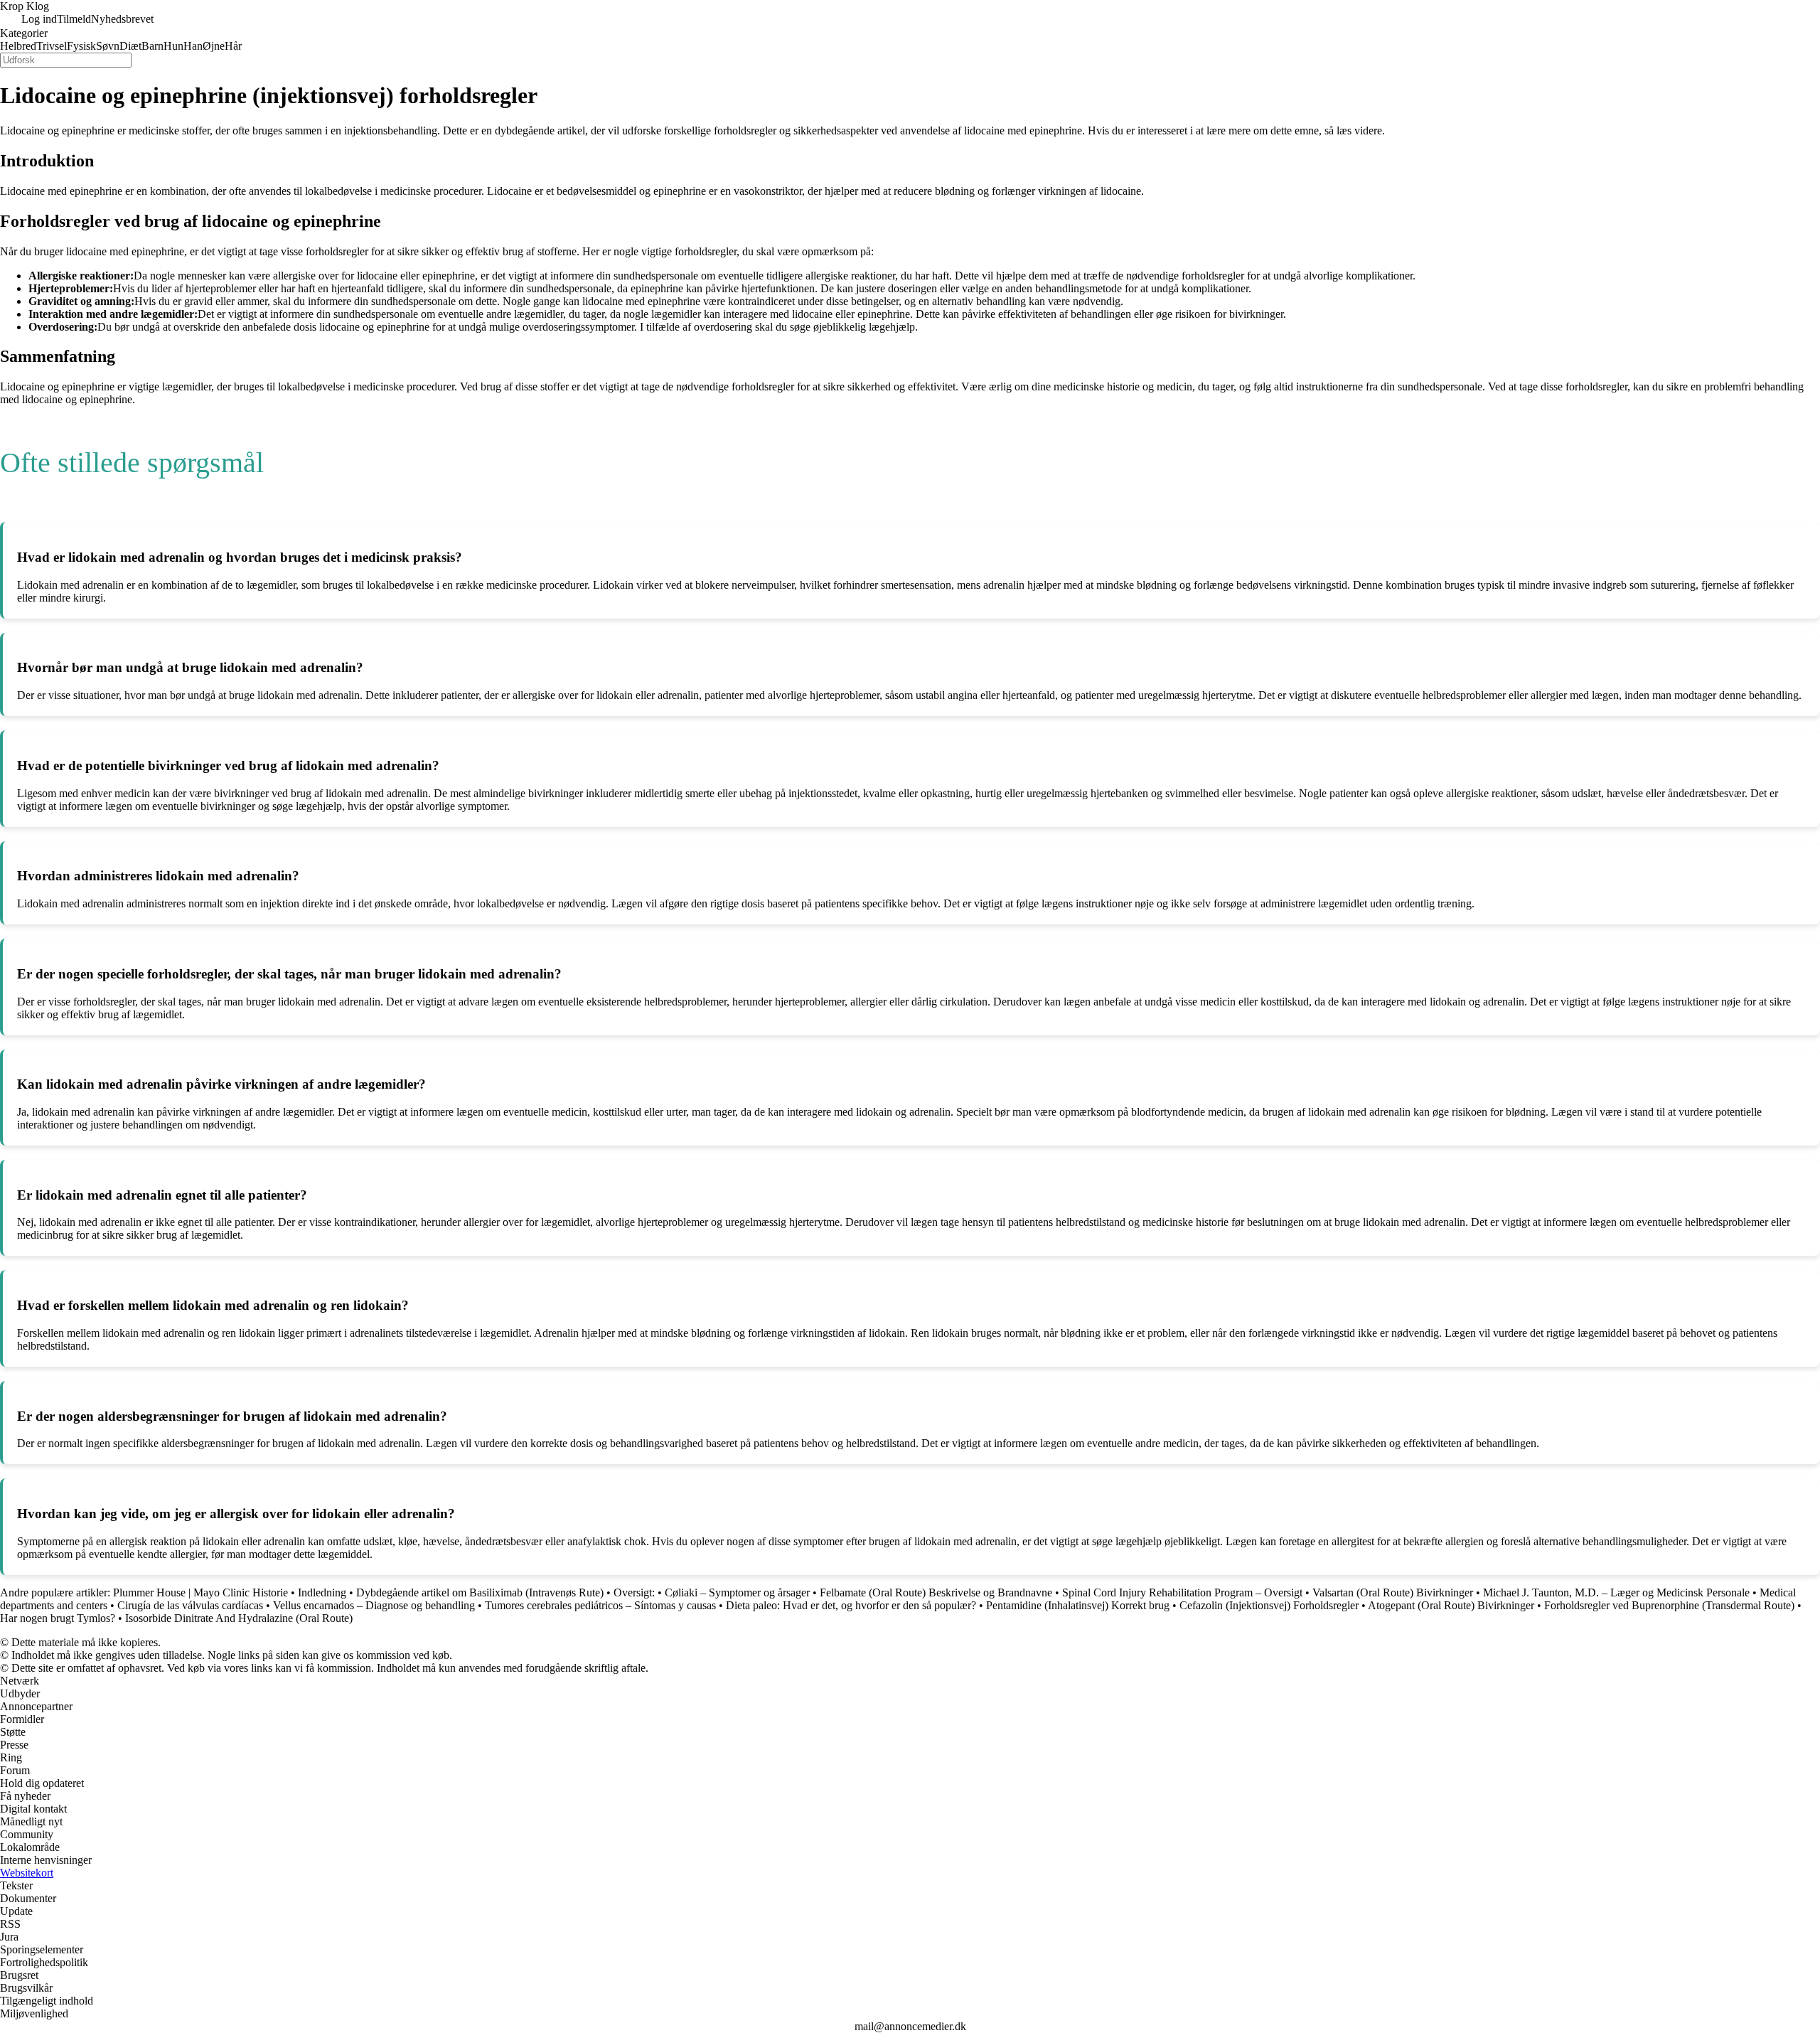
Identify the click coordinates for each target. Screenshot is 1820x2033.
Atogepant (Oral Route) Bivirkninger (1451, 1605)
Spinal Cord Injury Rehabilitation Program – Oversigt (1182, 1592)
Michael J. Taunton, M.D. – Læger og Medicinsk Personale (1616, 1592)
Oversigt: (634, 1592)
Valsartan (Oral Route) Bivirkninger (1393, 1592)
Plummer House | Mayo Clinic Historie (200, 1592)
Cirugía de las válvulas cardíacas (190, 1605)
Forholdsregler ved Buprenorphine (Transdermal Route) (1669, 1605)
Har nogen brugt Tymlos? (58, 1618)
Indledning (323, 1592)
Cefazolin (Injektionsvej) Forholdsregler (1270, 1605)
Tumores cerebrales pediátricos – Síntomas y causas (600, 1605)
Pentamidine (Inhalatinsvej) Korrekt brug (1078, 1605)
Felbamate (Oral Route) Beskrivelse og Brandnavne (936, 1592)
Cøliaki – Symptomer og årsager (737, 1592)
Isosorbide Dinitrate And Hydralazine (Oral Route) (239, 1618)
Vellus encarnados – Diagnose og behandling (374, 1605)
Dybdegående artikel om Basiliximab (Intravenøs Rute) (480, 1592)
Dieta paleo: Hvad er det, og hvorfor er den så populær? (851, 1605)
